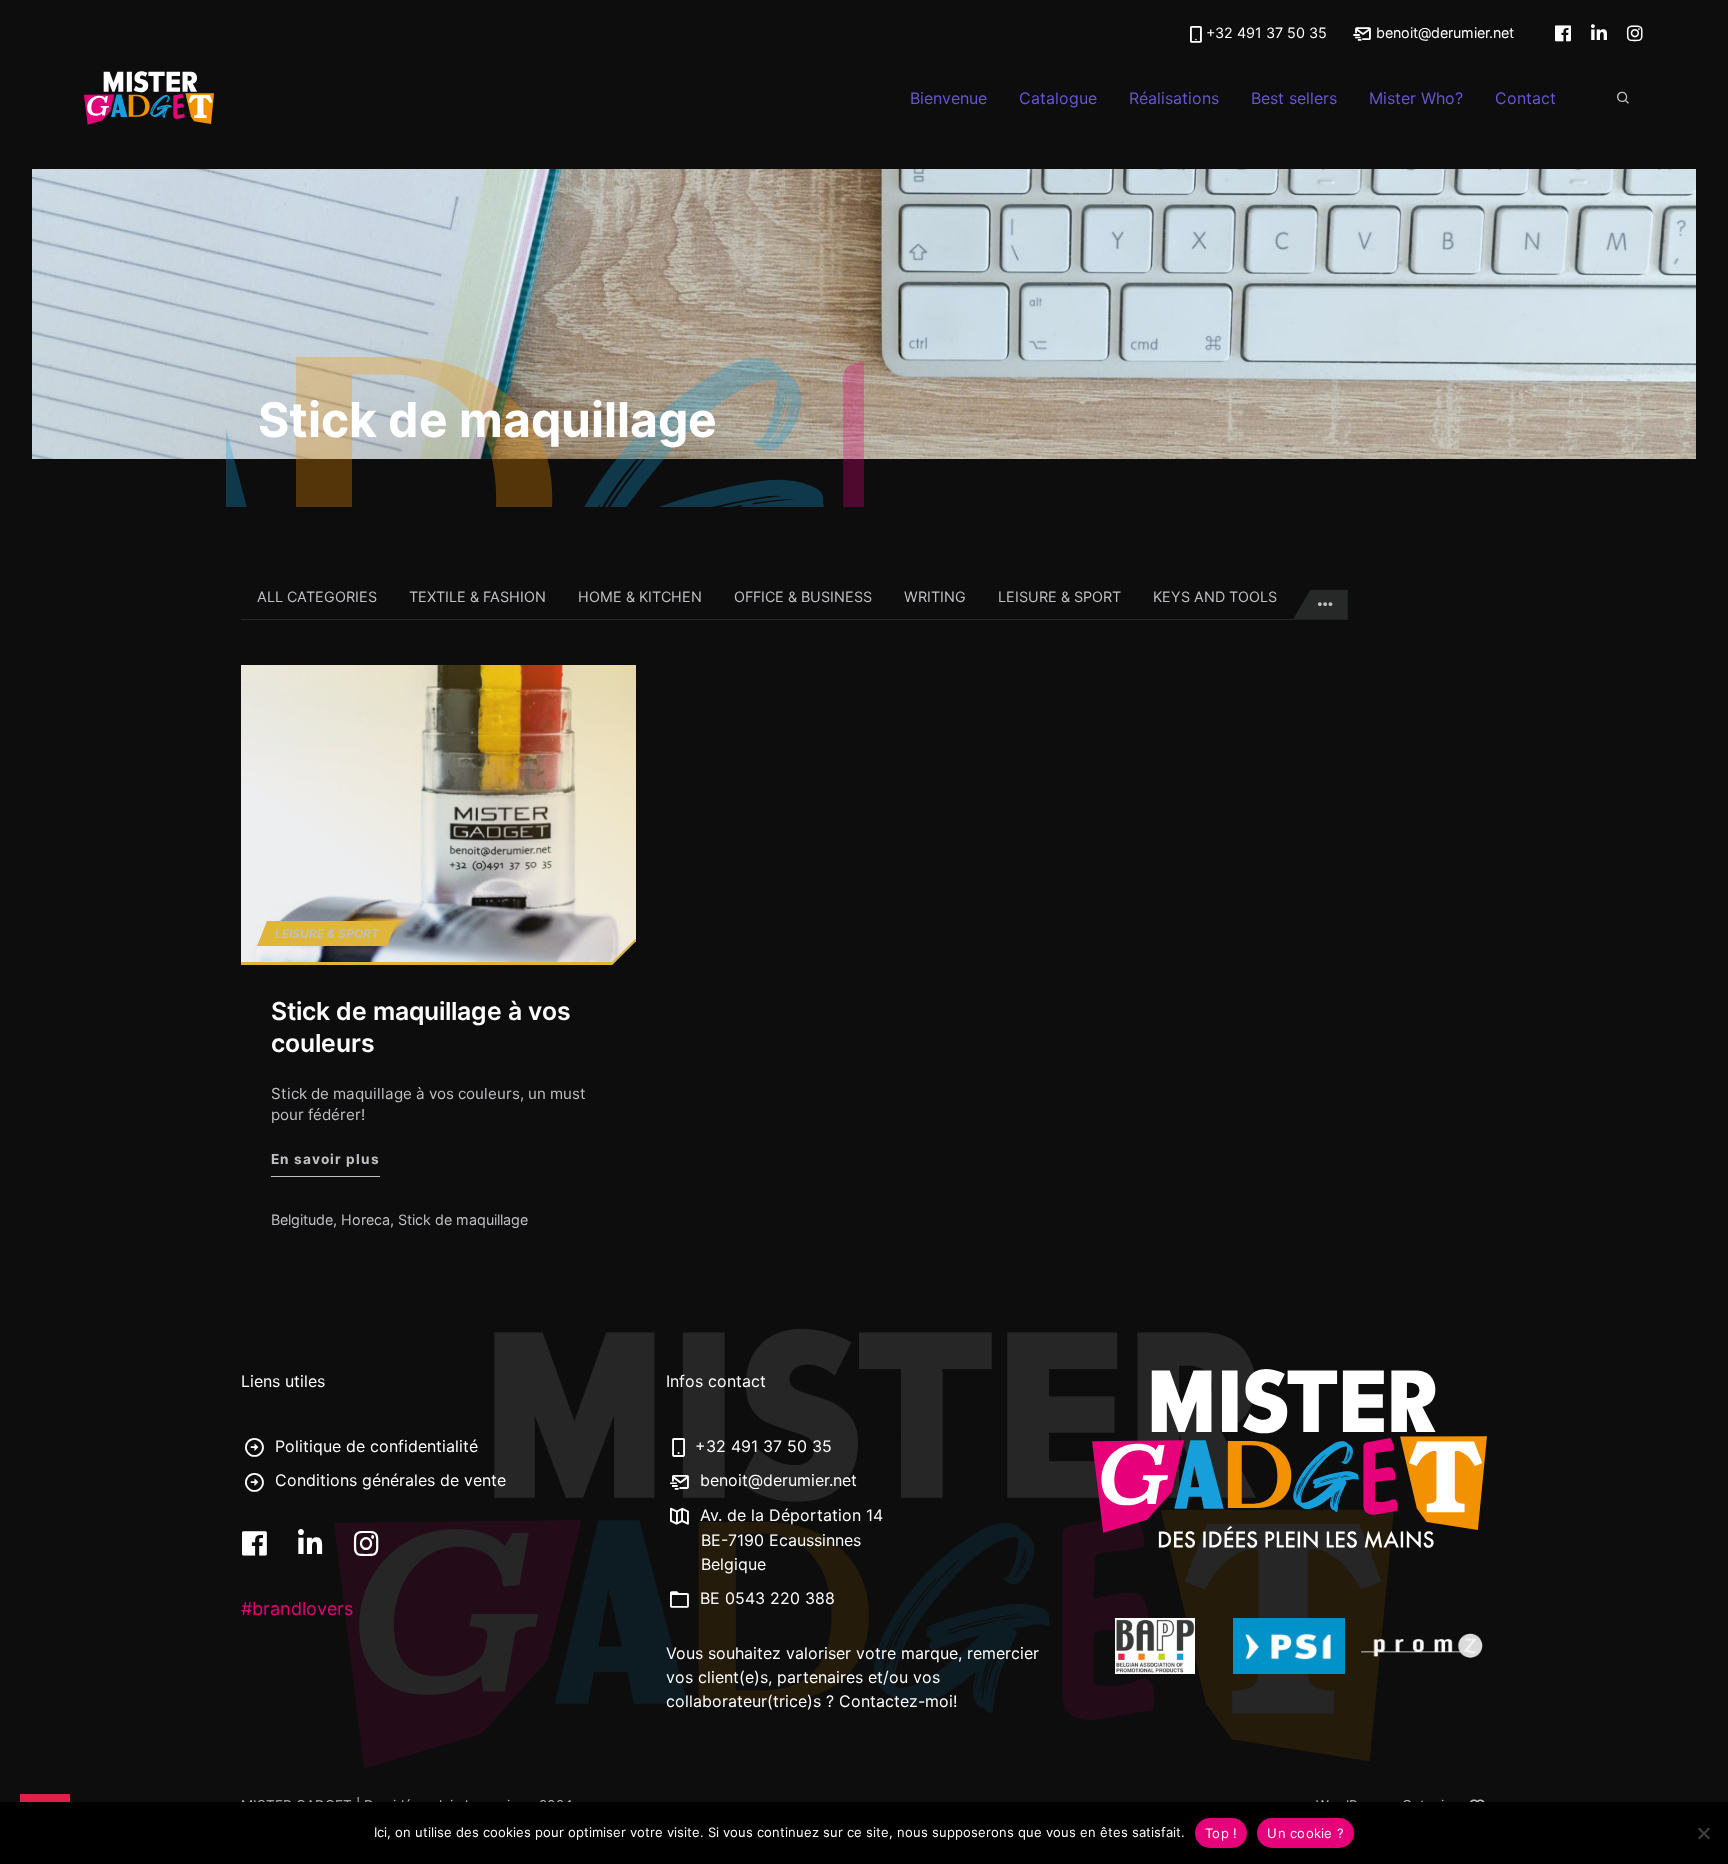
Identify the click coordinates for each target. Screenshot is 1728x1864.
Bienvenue (948, 98)
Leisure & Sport (1059, 596)
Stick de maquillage (463, 1219)
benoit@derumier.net (1443, 32)
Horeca (365, 1219)
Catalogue (1058, 98)
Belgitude (302, 1219)
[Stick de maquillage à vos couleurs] (438, 813)
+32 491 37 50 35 (1266, 32)
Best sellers (1294, 98)
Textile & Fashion (477, 596)
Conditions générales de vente (388, 1480)
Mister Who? (1416, 98)
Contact (1525, 98)
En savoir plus (325, 1157)
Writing (935, 596)
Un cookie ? (1305, 1833)
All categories (317, 596)
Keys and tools (1215, 596)
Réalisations (1174, 98)
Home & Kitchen (640, 596)
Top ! (1221, 1833)
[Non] (1703, 1833)
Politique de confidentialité (374, 1446)
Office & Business (803, 596)
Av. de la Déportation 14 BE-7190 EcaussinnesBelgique (789, 1539)
